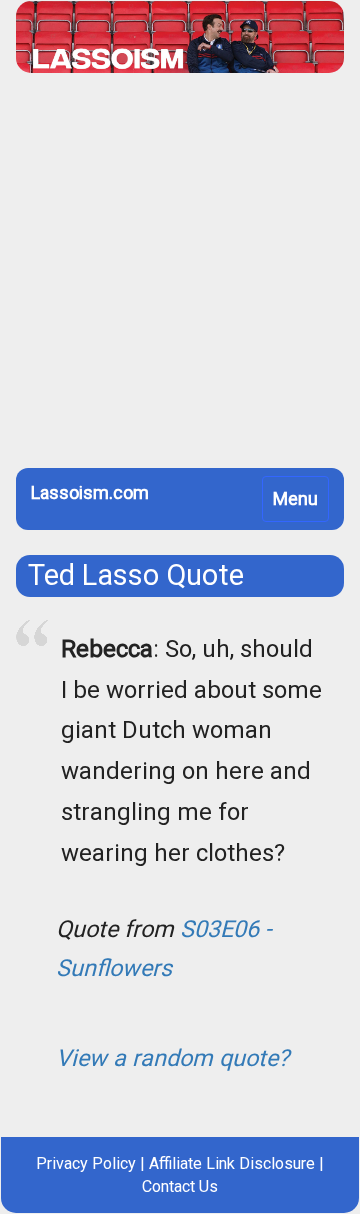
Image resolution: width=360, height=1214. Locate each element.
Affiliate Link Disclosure (232, 1163)
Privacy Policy (86, 1163)
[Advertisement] (180, 278)
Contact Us (180, 1186)
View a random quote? (172, 1058)
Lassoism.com (90, 492)
